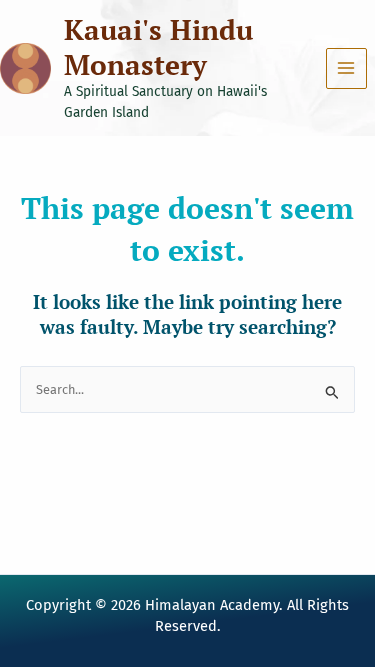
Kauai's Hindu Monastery (158, 47)
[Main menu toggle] (346, 68)
